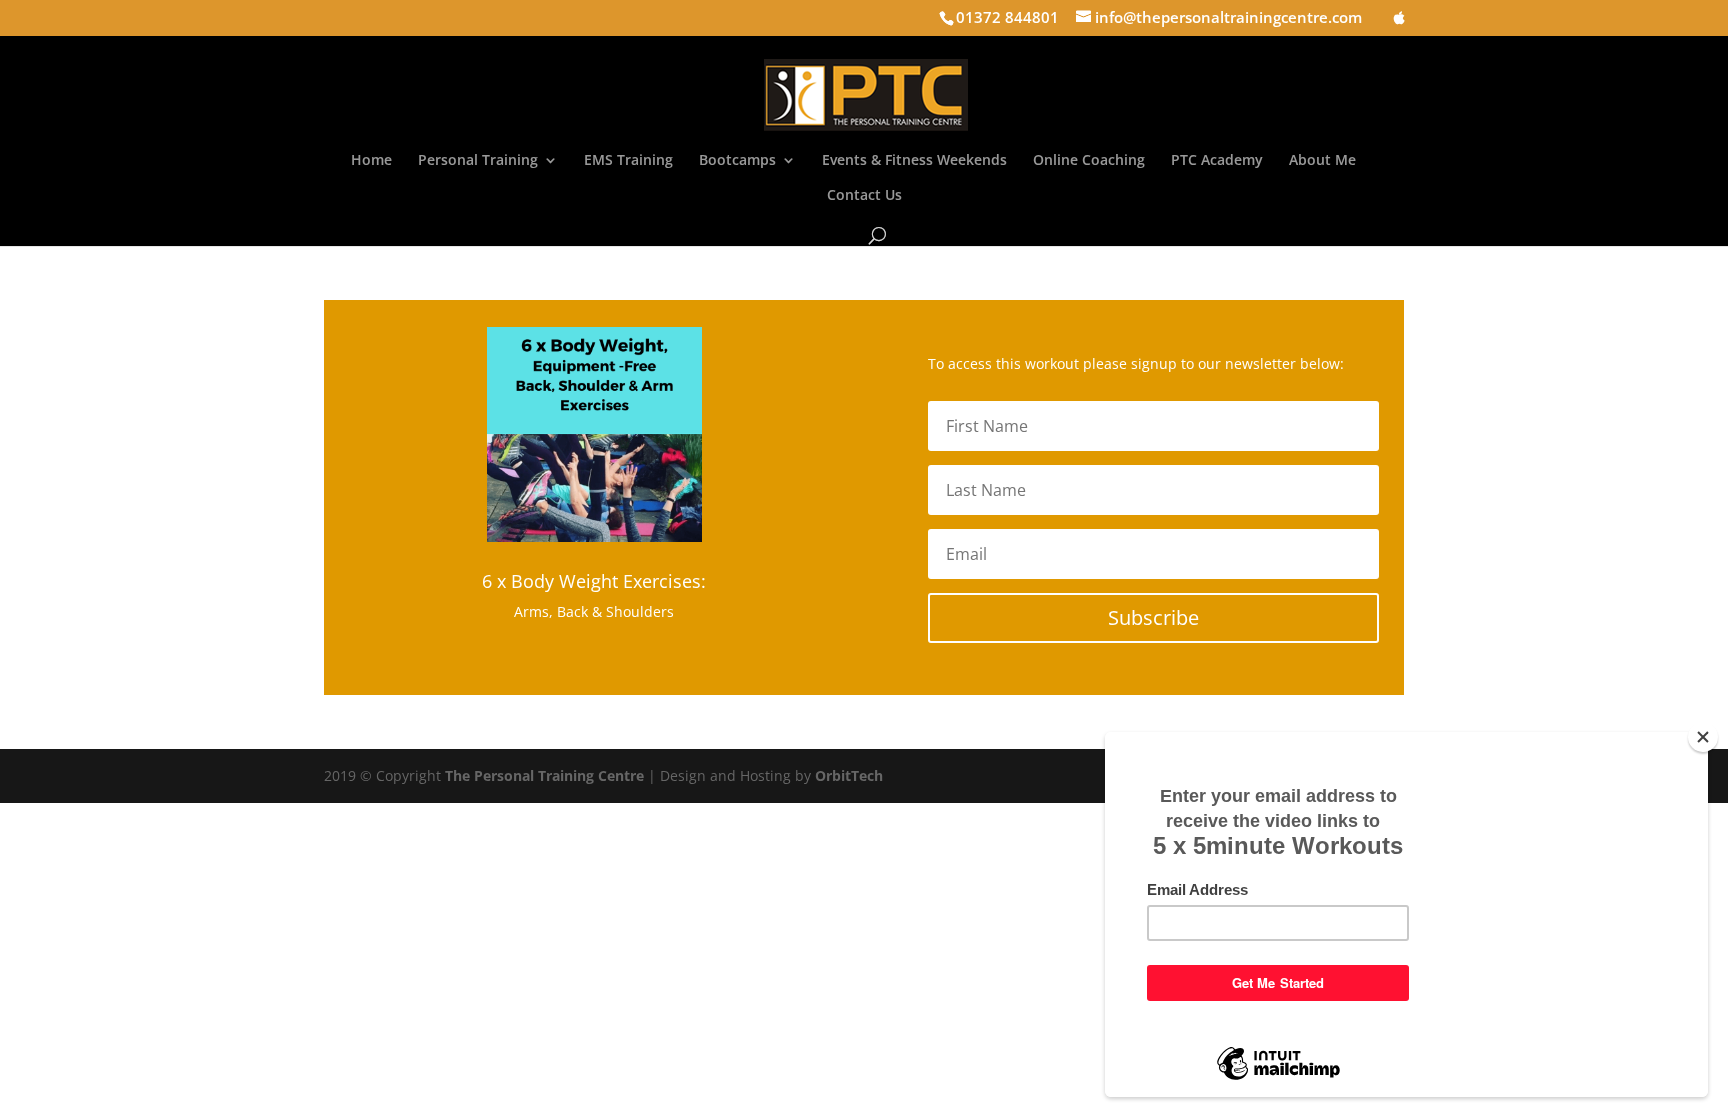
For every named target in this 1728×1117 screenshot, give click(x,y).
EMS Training (628, 161)
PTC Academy (1217, 161)
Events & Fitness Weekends (914, 161)
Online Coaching (1089, 161)
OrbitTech (849, 775)
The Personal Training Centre (544, 775)
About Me (1322, 161)
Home (371, 161)
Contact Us (864, 196)
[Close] (1703, 737)
